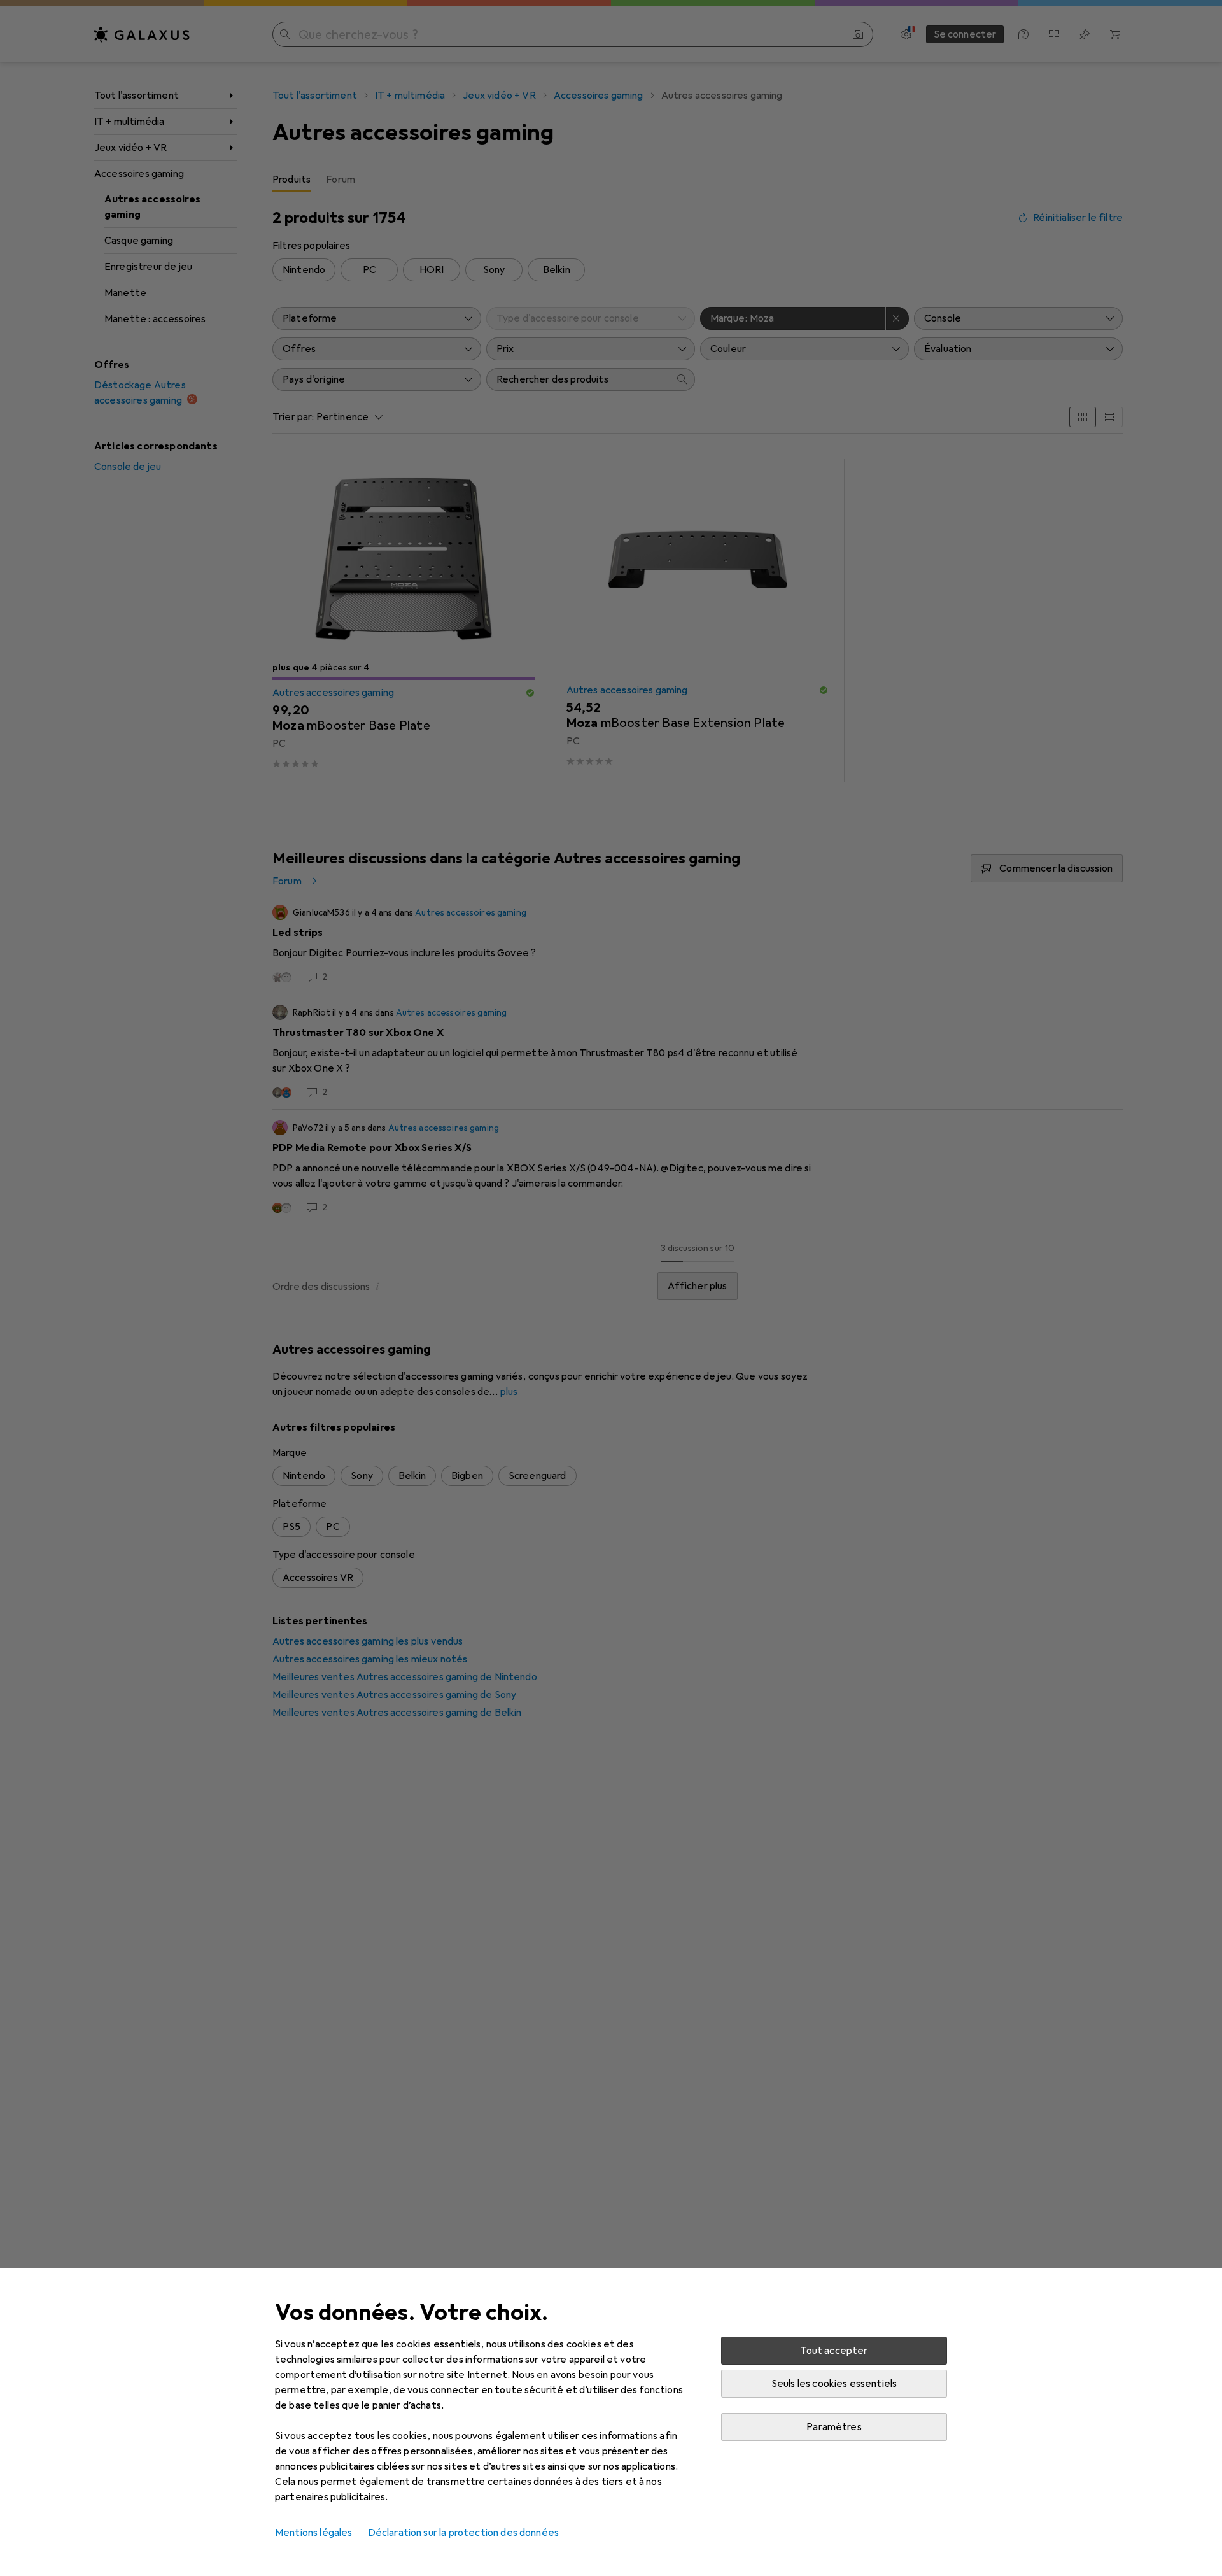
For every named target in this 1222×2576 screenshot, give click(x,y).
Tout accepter (834, 2351)
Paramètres (834, 2427)
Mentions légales (314, 2533)
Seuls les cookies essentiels (834, 2384)
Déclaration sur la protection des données (464, 2533)
